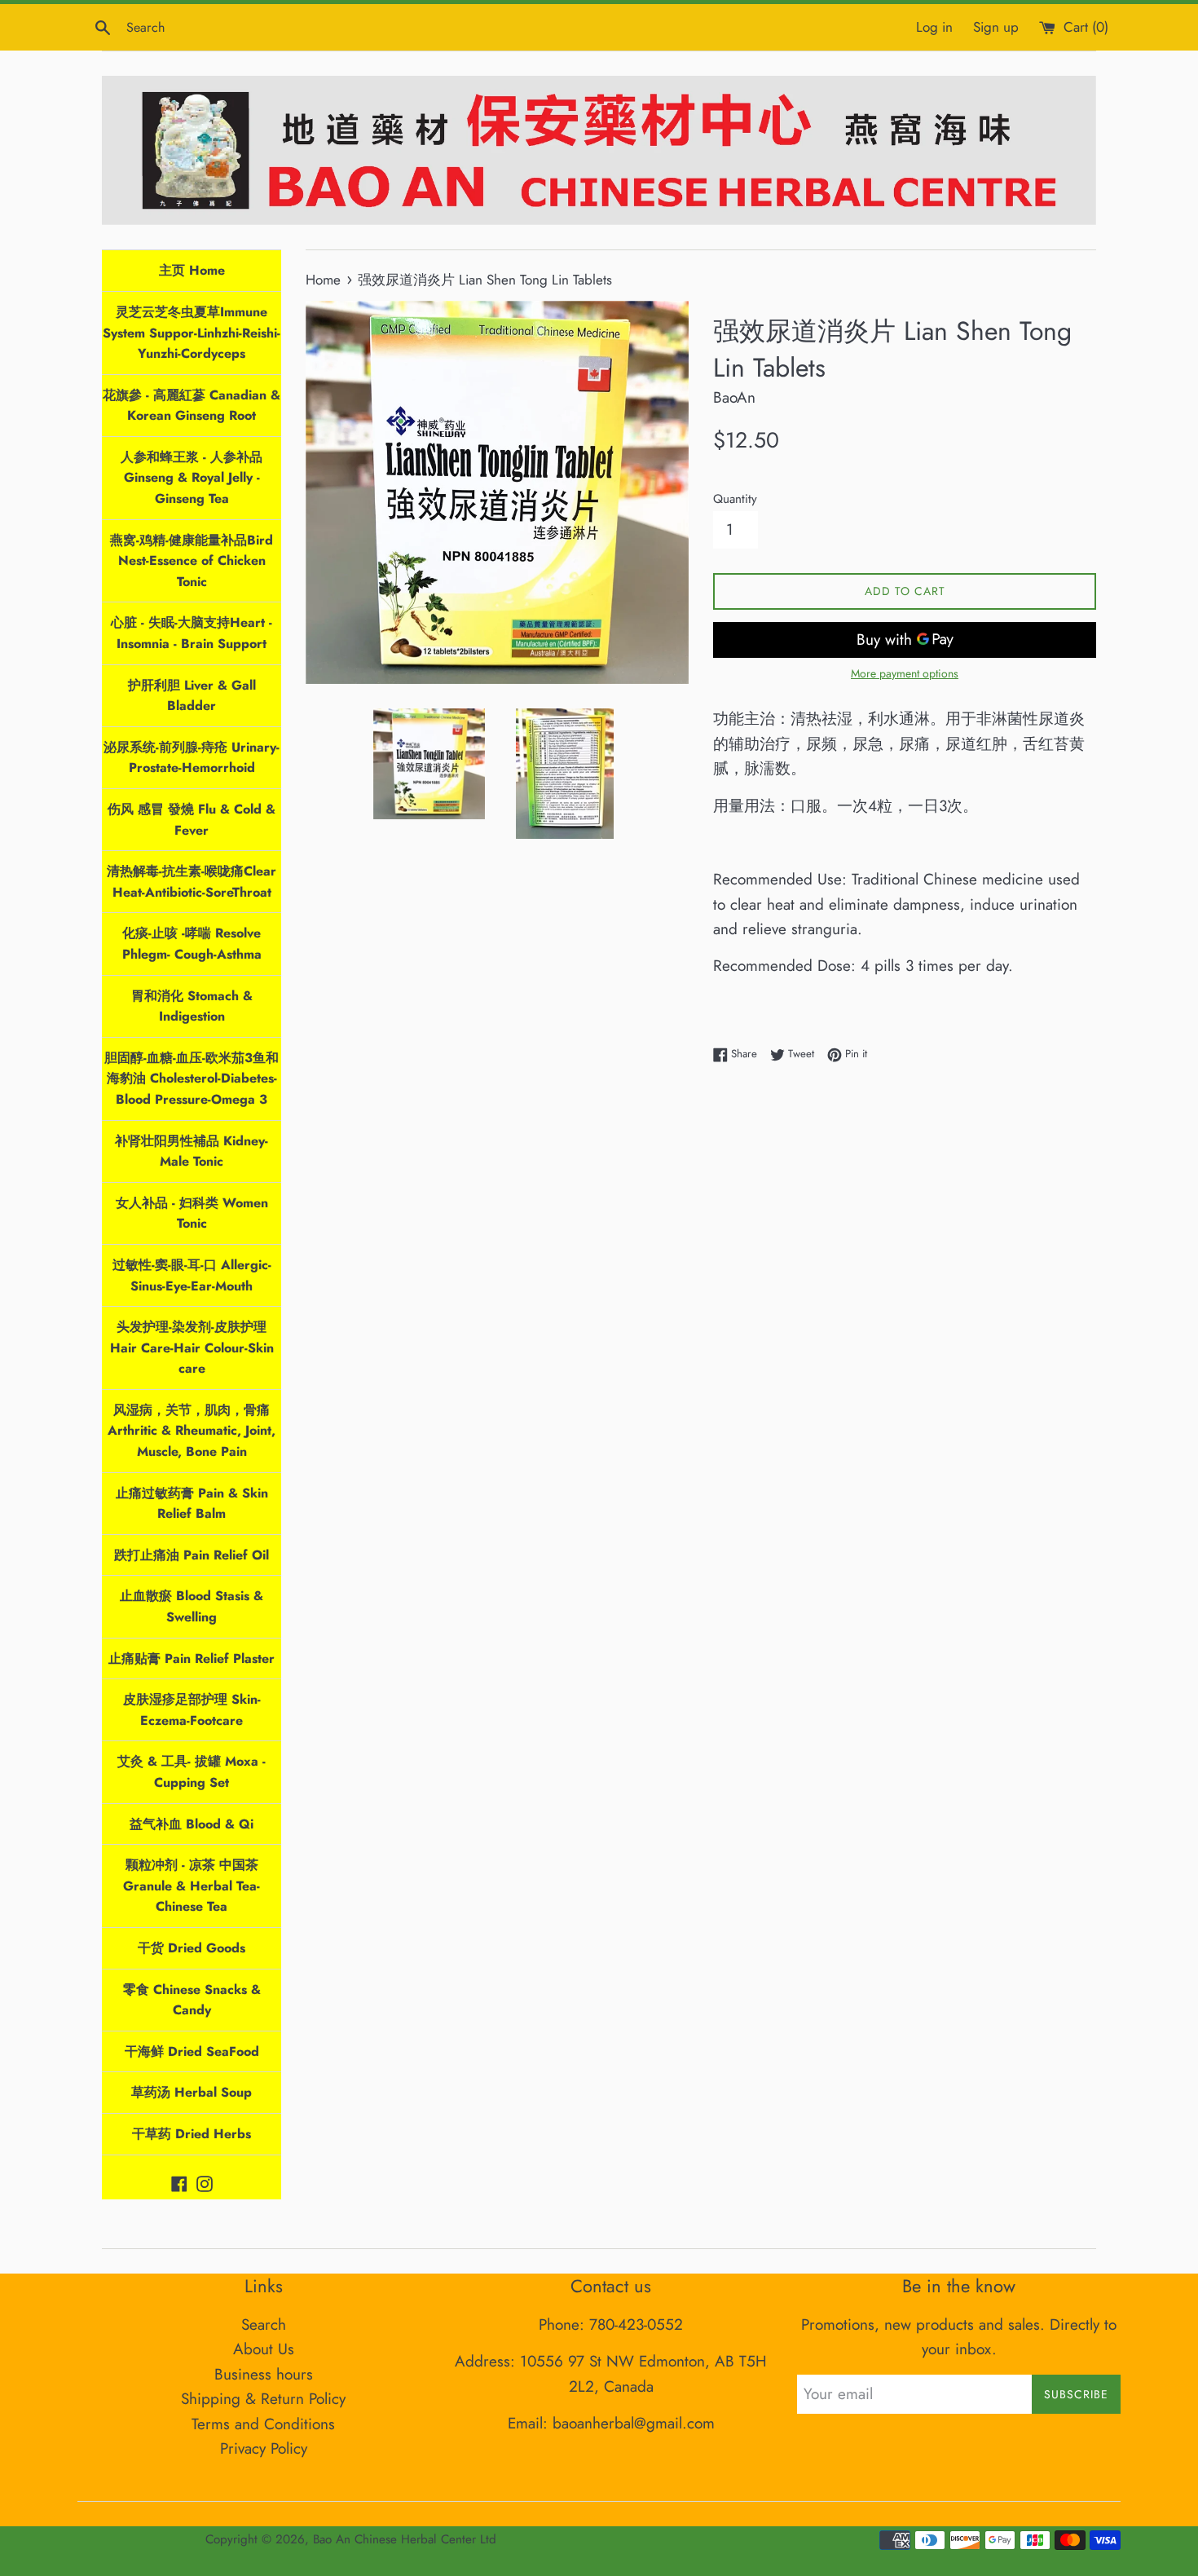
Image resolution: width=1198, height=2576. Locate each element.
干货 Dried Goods (192, 1948)
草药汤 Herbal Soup (192, 2092)
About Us (264, 2349)
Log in (934, 27)
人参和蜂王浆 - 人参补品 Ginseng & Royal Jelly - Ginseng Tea (192, 478)
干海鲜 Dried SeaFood (192, 2051)
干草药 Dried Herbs (192, 2134)
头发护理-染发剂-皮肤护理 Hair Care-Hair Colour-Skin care (192, 1348)
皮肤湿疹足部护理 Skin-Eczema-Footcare (192, 1710)
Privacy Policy (264, 2448)
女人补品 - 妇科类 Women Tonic (192, 1213)
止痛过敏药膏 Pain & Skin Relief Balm (192, 1504)
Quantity (735, 499)
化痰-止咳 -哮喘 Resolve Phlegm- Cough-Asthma (192, 944)
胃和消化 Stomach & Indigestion (192, 1006)
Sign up (996, 27)
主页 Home (192, 270)
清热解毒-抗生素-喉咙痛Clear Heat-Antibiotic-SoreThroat (192, 882)
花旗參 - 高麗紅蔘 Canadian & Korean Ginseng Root (192, 406)
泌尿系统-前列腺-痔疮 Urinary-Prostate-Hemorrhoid (192, 758)
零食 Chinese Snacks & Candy (192, 2000)
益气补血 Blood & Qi (192, 1824)
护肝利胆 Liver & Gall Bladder (192, 696)
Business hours (264, 2374)
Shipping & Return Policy (263, 2399)
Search (264, 2325)
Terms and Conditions (263, 2424)
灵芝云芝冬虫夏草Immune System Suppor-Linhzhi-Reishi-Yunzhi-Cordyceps (192, 333)
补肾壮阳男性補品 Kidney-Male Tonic (192, 1151)
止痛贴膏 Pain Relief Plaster (192, 1659)
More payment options (905, 673)
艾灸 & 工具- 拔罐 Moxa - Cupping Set (192, 1772)
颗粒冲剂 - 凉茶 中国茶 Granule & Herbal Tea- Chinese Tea (192, 1886)
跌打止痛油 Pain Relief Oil (192, 1555)
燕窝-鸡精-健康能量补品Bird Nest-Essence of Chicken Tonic (192, 561)
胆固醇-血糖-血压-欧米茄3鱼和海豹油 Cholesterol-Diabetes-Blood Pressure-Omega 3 (192, 1078)
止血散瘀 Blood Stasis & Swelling (192, 1606)
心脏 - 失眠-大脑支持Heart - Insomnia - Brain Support (192, 633)
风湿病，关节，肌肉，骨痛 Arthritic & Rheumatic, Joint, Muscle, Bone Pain (192, 1431)
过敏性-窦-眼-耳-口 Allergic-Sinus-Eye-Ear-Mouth (192, 1275)
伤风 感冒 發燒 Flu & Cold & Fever (192, 820)
